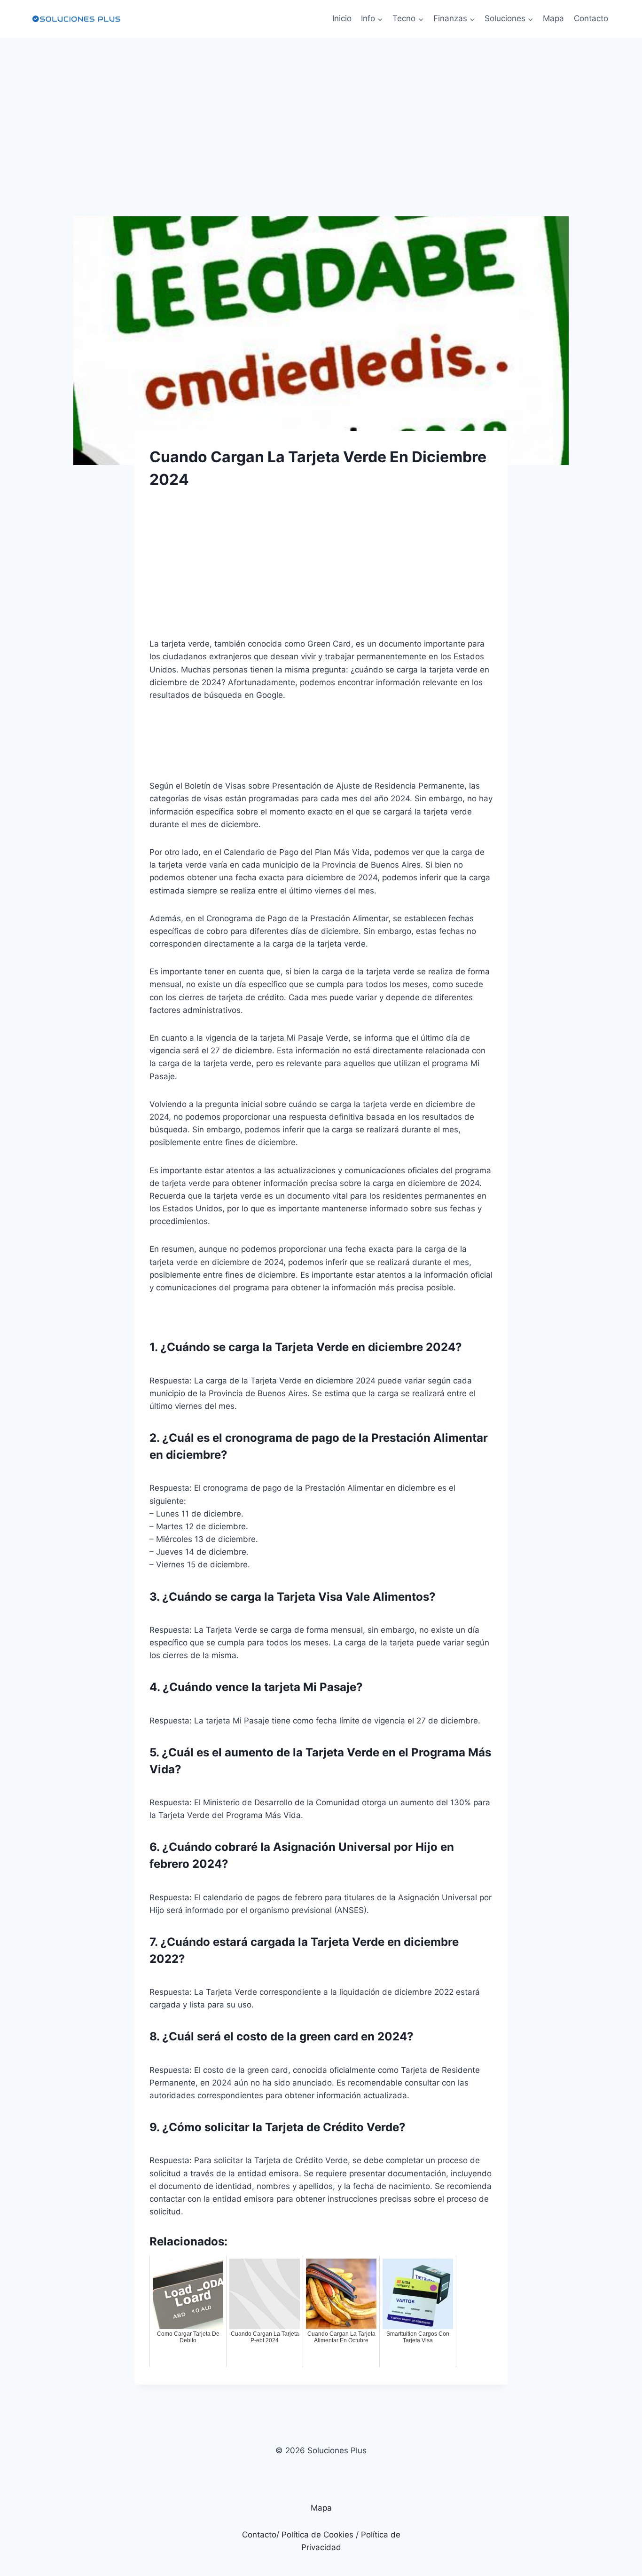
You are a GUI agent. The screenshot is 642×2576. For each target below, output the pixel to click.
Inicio (342, 18)
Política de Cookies (317, 2535)
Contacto (591, 18)
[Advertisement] (321, 108)
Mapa (553, 18)
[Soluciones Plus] (76, 19)
